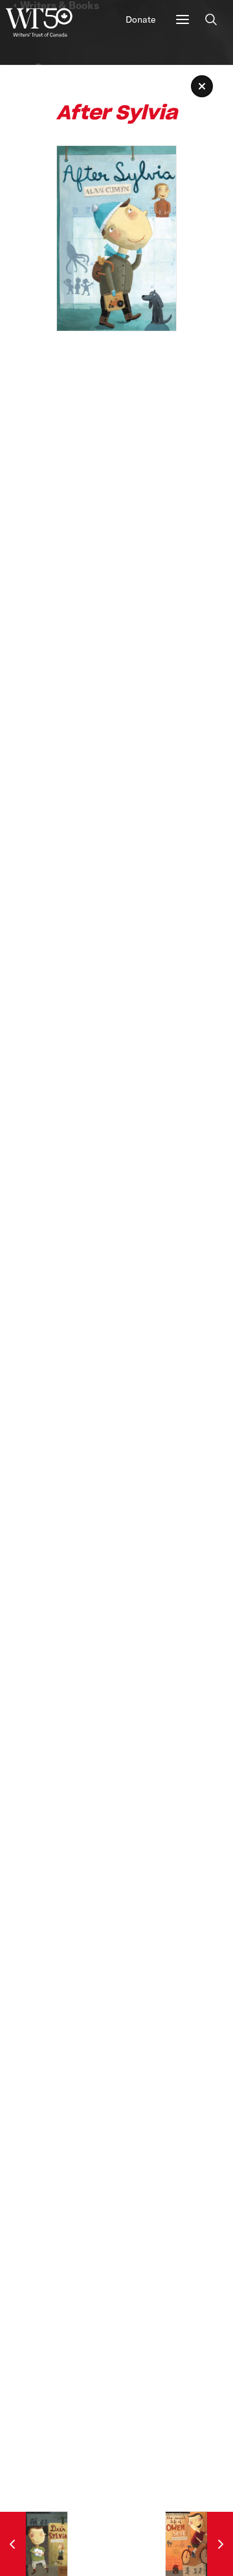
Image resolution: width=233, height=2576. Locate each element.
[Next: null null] (199, 2544)
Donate (140, 19)
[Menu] (183, 19)
